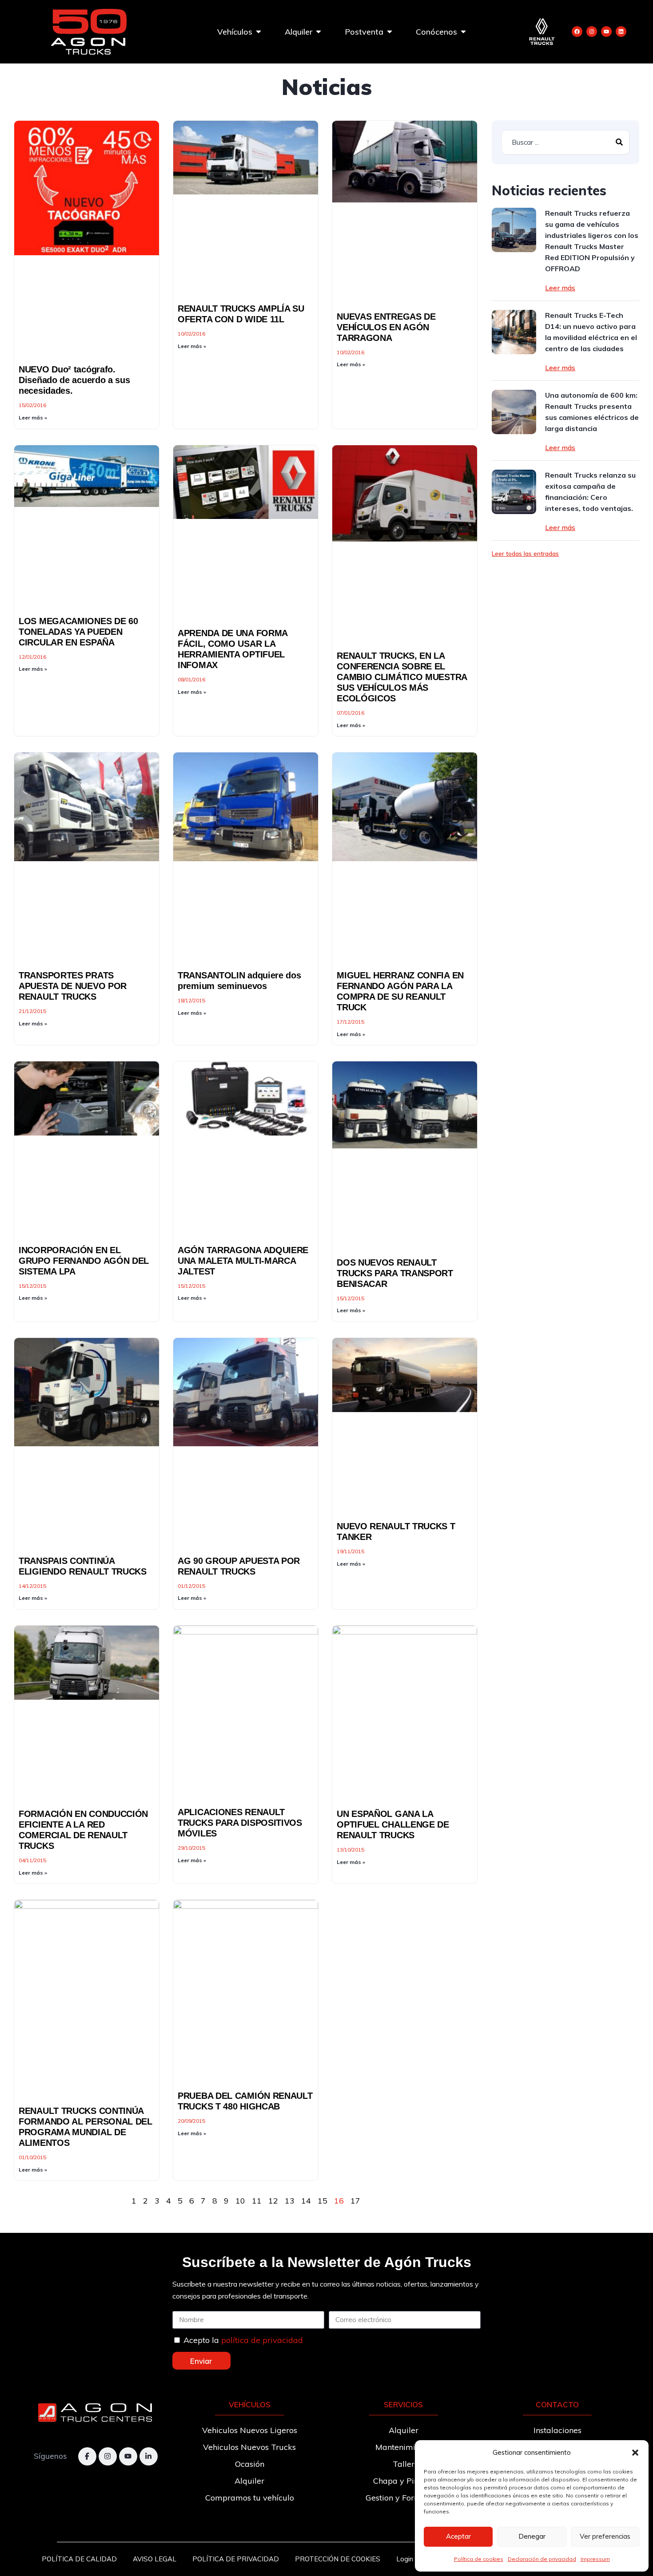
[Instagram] (592, 32)
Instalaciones (557, 2430)
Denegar (532, 2536)
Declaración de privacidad (542, 2559)
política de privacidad (262, 2340)
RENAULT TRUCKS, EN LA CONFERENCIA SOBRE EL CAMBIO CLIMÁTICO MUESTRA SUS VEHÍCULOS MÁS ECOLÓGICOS (402, 677)
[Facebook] (577, 32)
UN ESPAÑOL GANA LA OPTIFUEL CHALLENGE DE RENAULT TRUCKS (393, 1824)
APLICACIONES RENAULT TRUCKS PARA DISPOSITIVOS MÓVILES (240, 1823)
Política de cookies (479, 2559)
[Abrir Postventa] (390, 32)
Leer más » (33, 417)
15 (323, 2201)
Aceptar (458, 2536)
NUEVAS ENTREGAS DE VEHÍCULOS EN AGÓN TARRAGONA (386, 327)
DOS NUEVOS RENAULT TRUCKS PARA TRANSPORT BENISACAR (395, 1273)
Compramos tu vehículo (250, 2498)
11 (257, 2201)
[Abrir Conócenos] (463, 32)
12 (273, 2201)
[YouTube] (128, 2456)
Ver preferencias (605, 2536)
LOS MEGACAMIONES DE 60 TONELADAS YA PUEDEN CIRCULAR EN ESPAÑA (78, 632)
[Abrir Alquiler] (319, 32)
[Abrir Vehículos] (259, 32)
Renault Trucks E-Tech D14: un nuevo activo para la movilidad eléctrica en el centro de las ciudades (591, 332)
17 (355, 2201)
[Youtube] (606, 32)
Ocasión (250, 2464)
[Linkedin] (621, 32)
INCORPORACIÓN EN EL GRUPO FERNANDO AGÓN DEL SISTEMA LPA (84, 1261)
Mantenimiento (403, 2447)
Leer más (560, 288)
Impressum (595, 2559)
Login (405, 2559)
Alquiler (249, 2481)
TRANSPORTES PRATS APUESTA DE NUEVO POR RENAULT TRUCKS (73, 986)
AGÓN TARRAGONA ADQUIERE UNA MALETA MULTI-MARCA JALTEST (243, 1261)
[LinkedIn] (149, 2456)
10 (240, 2201)
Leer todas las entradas (525, 554)
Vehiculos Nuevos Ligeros (250, 2430)
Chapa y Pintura (404, 2481)
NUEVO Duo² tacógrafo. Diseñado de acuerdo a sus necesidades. (74, 380)
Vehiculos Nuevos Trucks (249, 2447)
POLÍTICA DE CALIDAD (79, 2559)
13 (290, 2201)
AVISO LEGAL (155, 2559)
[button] (635, 2453)
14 (306, 2201)
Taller (404, 2464)
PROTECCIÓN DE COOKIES (338, 2559)
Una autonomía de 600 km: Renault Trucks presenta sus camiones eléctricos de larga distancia (592, 412)
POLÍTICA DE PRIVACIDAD (236, 2559)
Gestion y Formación (404, 2498)
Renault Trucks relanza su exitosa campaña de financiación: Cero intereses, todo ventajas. (590, 492)
